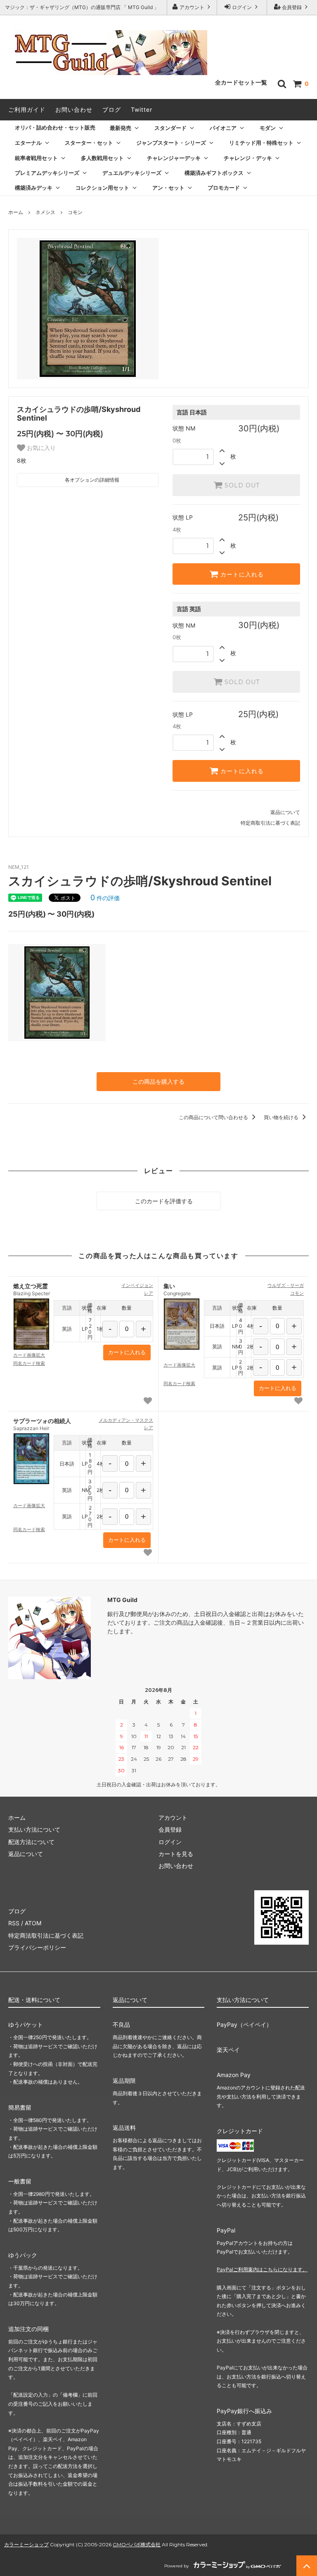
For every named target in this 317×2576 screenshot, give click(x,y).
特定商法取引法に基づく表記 (46, 1935)
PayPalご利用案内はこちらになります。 (262, 2269)
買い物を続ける (282, 1117)
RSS (14, 1923)
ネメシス (45, 212)
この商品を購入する (158, 1081)
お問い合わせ (74, 109)
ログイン (242, 7)
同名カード (29, 1363)
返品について (285, 812)
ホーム (16, 212)
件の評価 (105, 898)
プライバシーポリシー (37, 1947)
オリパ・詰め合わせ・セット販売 (55, 127)
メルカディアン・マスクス (126, 1420)
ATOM (33, 1923)
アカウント (192, 7)
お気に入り (40, 448)
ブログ (112, 109)
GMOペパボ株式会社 (137, 2544)
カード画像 (29, 1355)
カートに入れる (241, 574)
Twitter (142, 109)
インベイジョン (137, 1285)
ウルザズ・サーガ (286, 1285)
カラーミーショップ (26, 2544)
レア (149, 1293)
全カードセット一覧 (241, 82)
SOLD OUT (241, 485)
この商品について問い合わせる (214, 1117)
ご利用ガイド (27, 109)
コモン (75, 212)
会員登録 (292, 7)
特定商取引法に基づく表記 (270, 823)
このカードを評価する (163, 1201)
